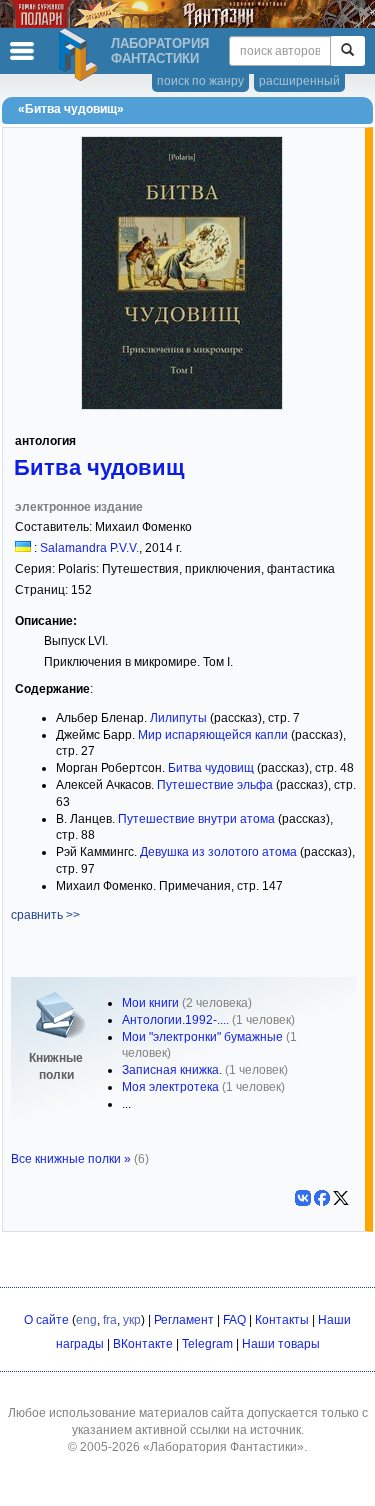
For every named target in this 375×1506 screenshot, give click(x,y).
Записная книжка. (172, 1070)
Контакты (282, 1320)
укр (132, 1320)
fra (110, 1320)
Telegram (207, 1344)
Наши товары (281, 1344)
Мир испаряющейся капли (213, 735)
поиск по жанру (200, 81)
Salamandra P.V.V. (89, 548)
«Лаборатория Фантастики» (223, 1447)
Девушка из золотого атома (218, 852)
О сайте (46, 1320)
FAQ (234, 1320)
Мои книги (150, 1003)
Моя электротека (170, 1087)
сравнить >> (45, 915)
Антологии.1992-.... (175, 1020)
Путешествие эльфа (215, 785)
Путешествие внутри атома (196, 819)
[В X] (341, 1198)
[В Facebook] (322, 1198)
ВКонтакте (143, 1344)
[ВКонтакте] (303, 1198)
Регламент (184, 1320)
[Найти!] (347, 51)
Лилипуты (178, 718)
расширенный (299, 81)
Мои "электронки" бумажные (202, 1037)
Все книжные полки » (71, 1159)
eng (86, 1320)
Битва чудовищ (99, 467)
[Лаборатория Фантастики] (81, 55)
